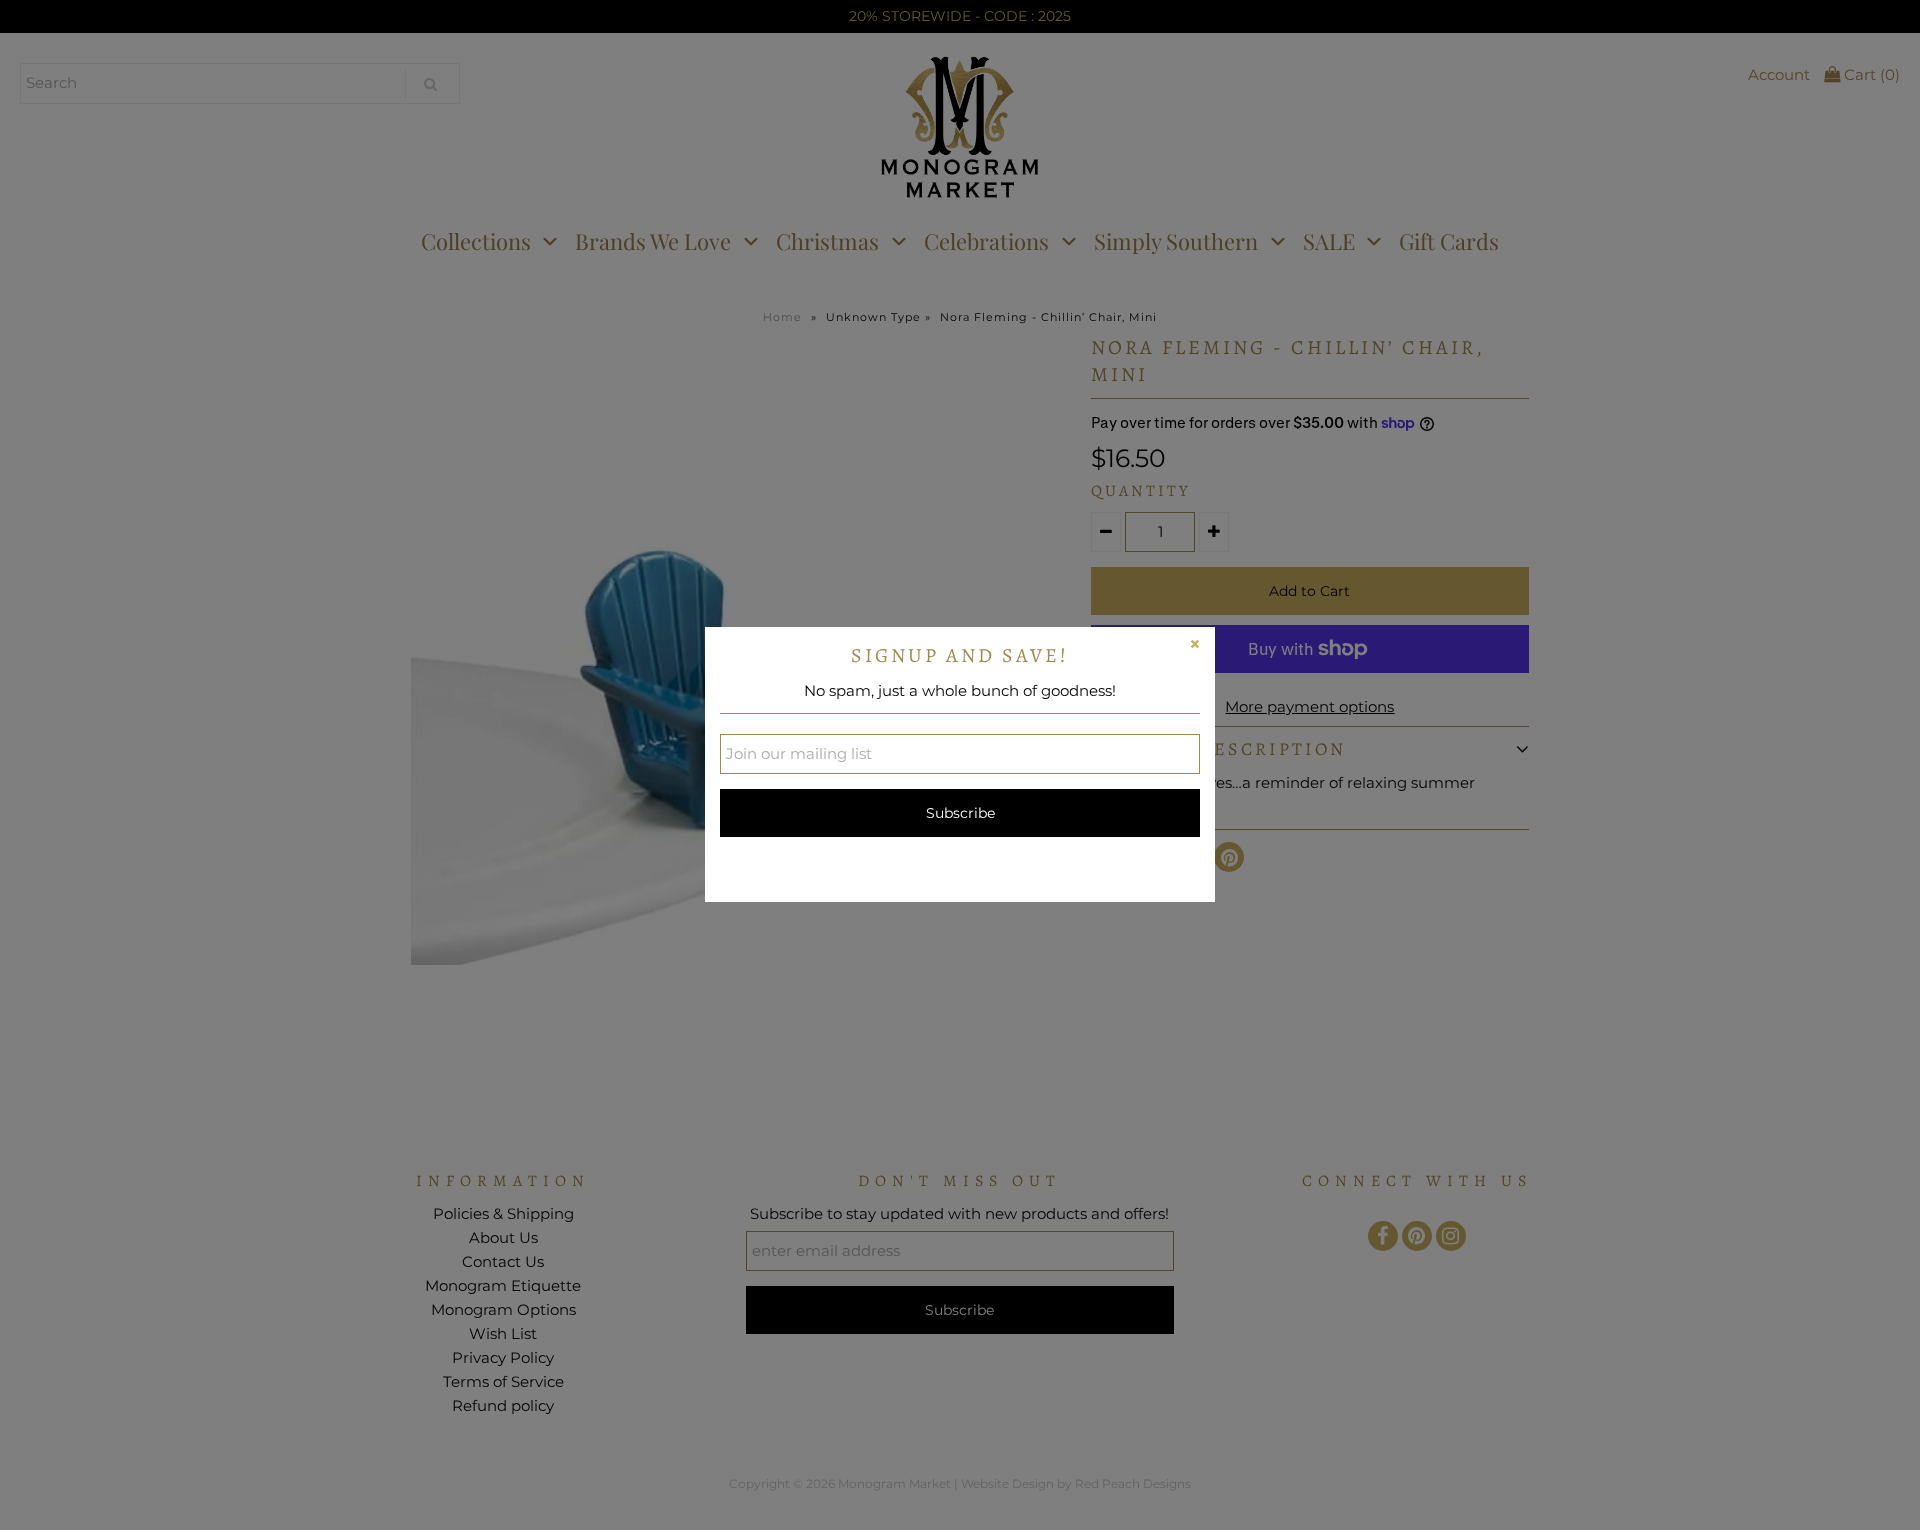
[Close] (1195, 647)
